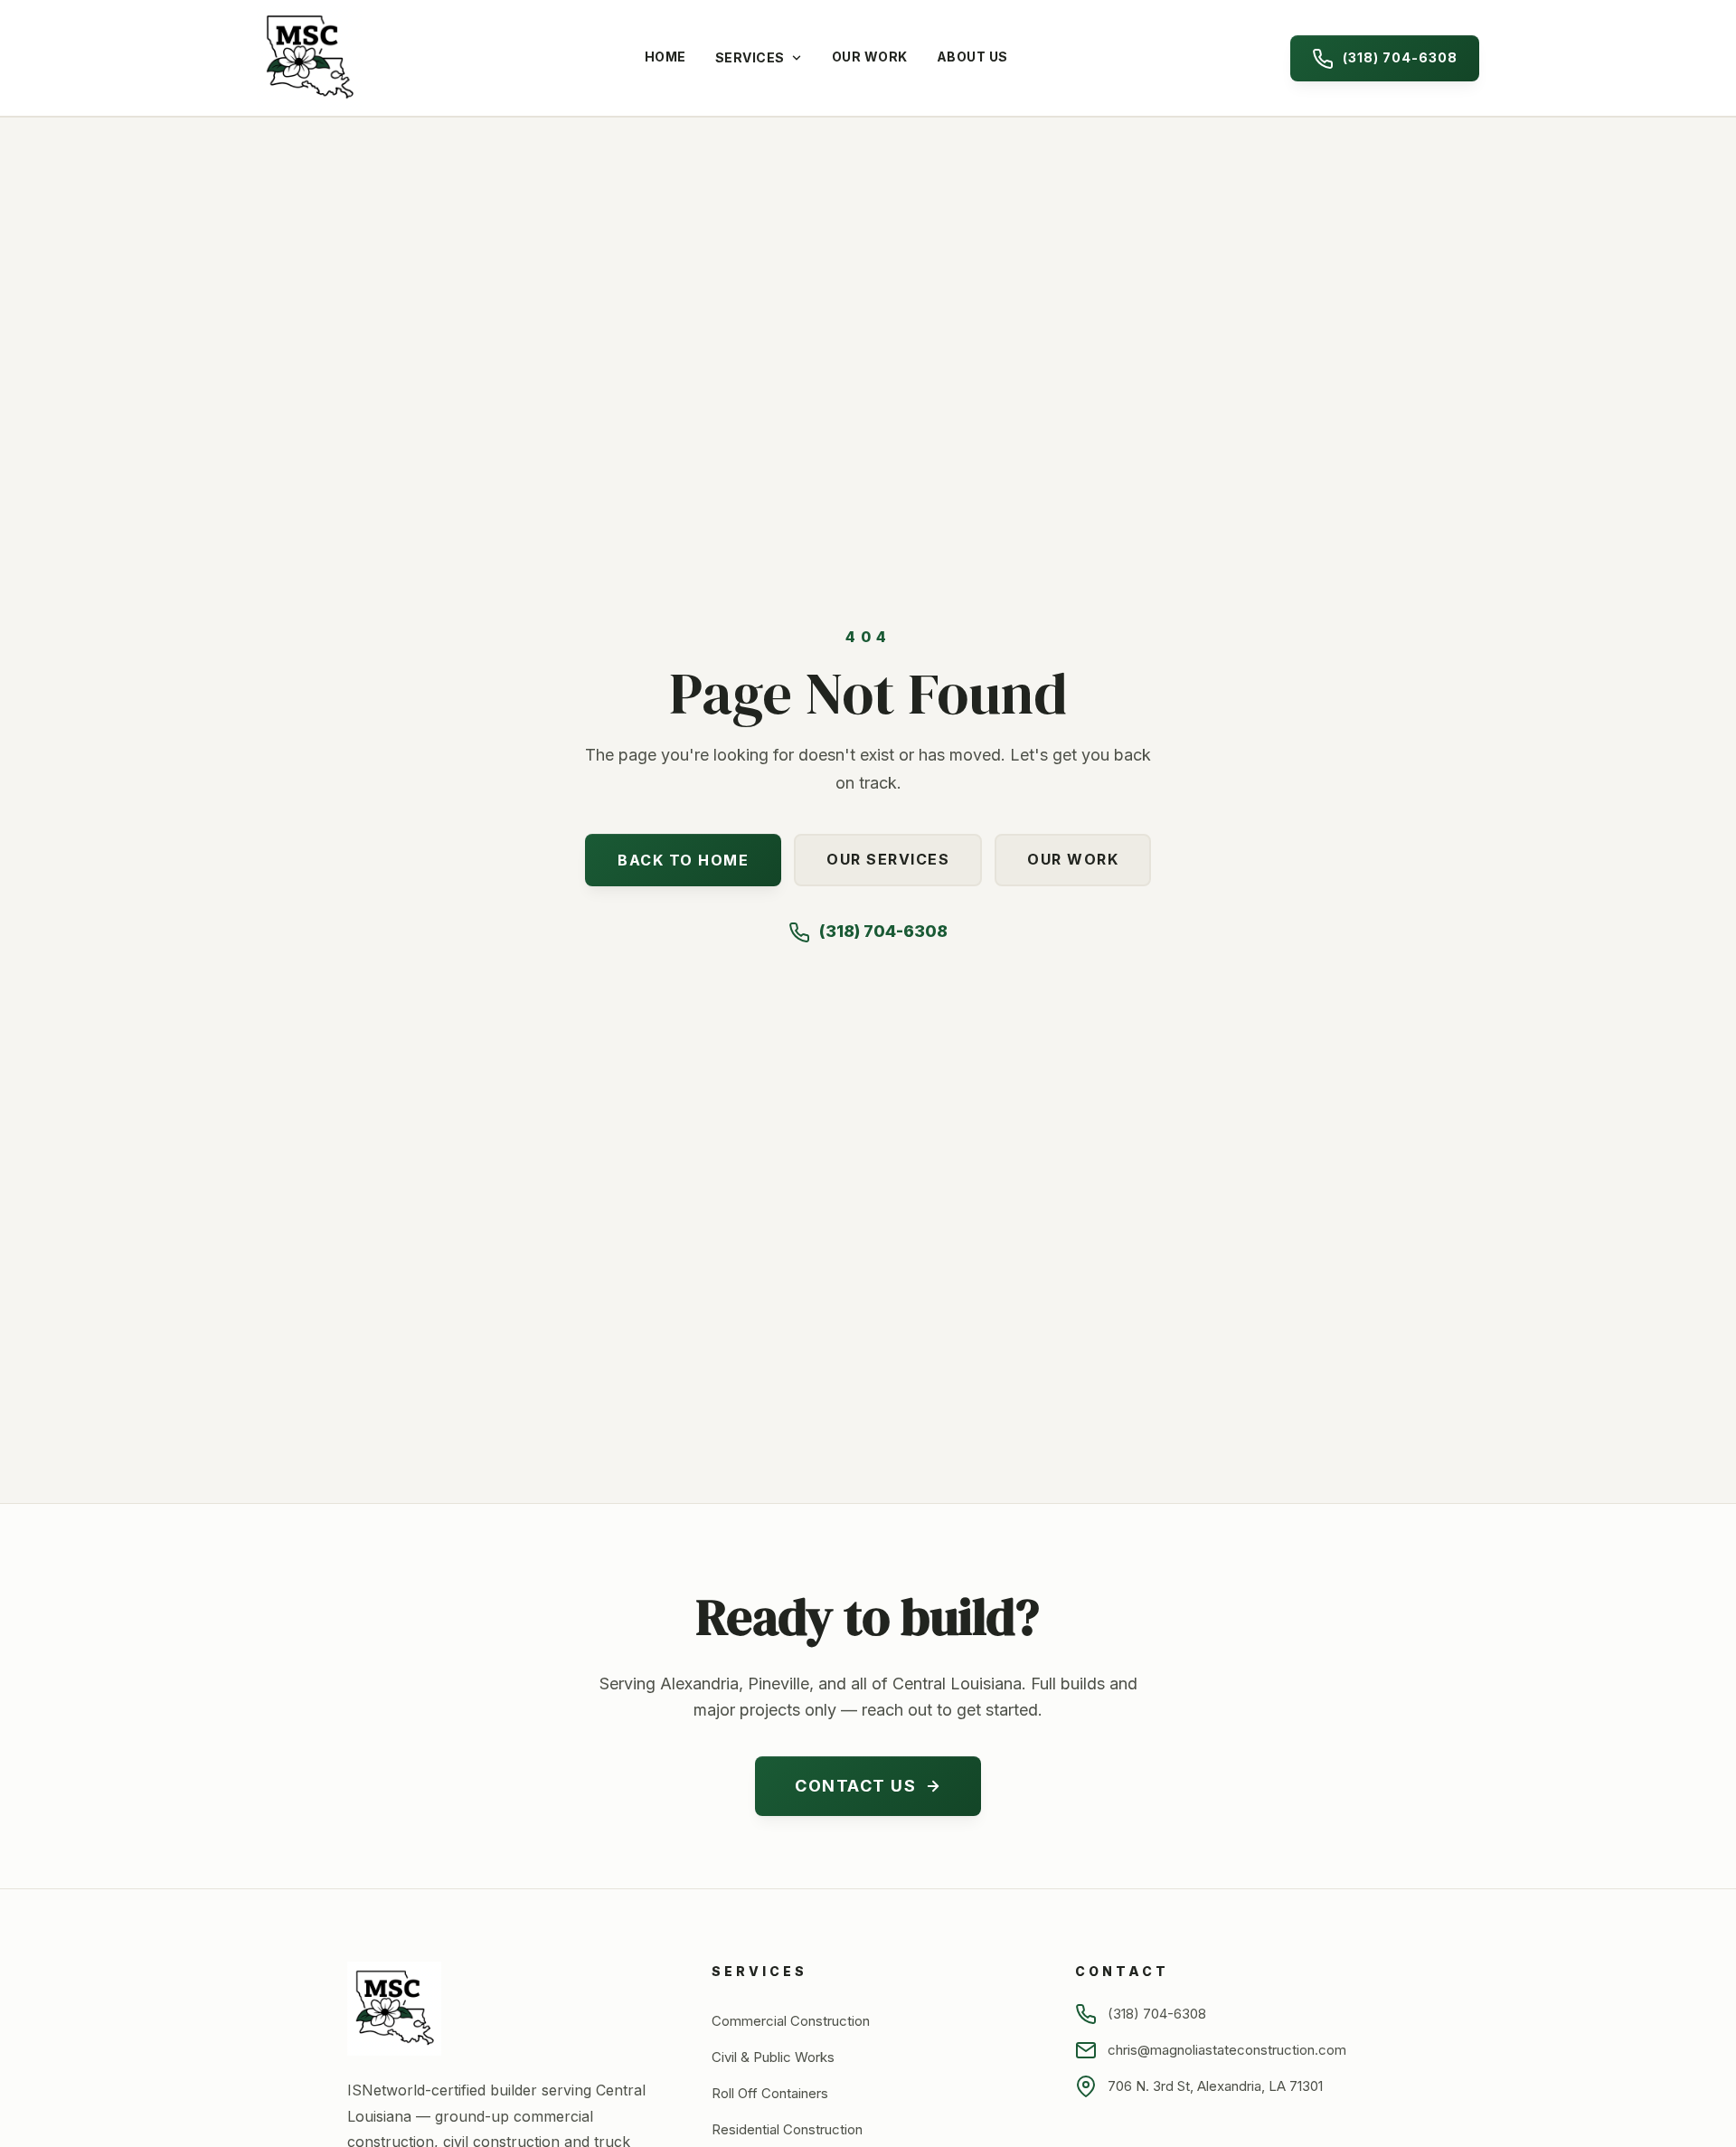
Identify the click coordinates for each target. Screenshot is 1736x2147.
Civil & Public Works (773, 2057)
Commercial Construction (791, 2021)
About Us (972, 57)
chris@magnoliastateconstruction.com (1227, 2050)
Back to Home (683, 860)
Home (665, 57)
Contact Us (855, 1786)
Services (750, 57)
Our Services (888, 859)
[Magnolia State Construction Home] (309, 58)
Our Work (870, 57)
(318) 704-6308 (1400, 57)
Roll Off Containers (770, 2093)
